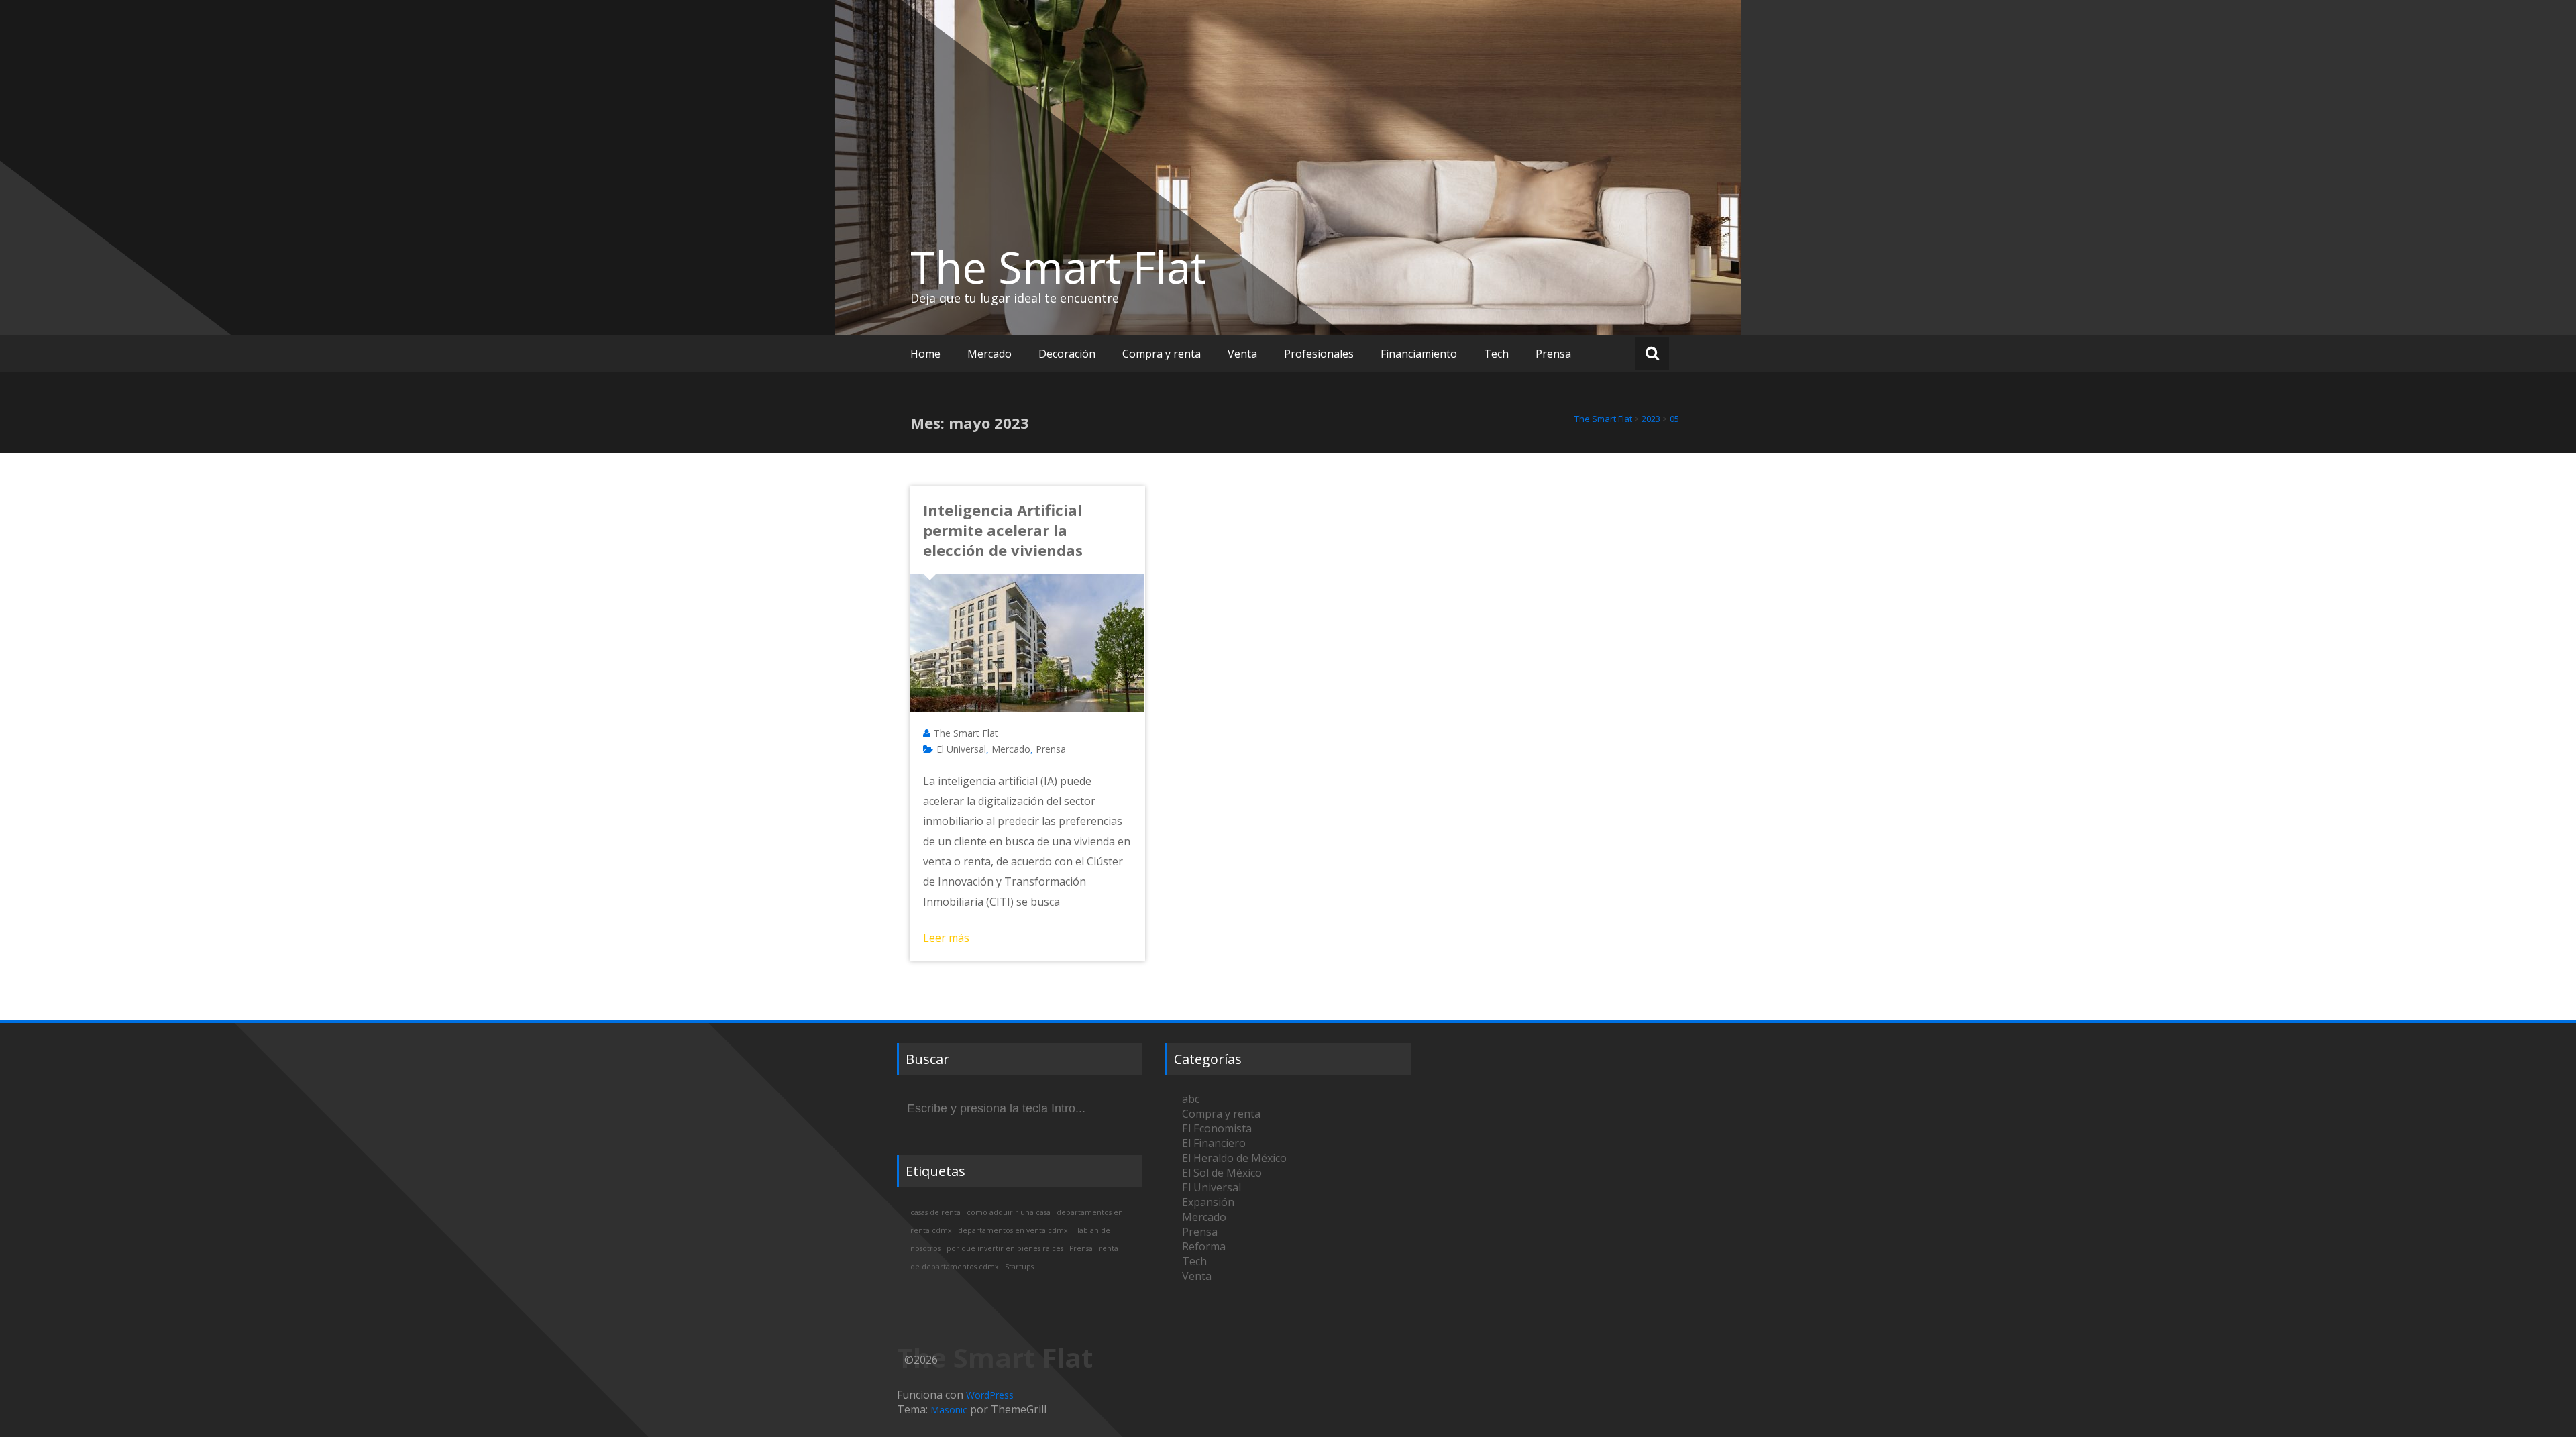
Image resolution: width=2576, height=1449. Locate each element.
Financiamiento (1419, 354)
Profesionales (1319, 354)
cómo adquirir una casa (1009, 1212)
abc (1191, 1099)
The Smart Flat (1059, 267)
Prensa (1553, 354)
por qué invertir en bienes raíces (1005, 1248)
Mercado (989, 354)
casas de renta (935, 1212)
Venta (1242, 354)
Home (925, 354)
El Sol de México (1222, 1173)
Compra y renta (1162, 354)
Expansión (1208, 1202)
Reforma (1204, 1246)
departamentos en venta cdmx (1013, 1230)
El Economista (1217, 1128)
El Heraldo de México (1234, 1158)
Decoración (1067, 354)
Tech (1496, 354)
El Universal (961, 749)
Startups (1019, 1267)
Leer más (946, 938)
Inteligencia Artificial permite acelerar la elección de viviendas (1003, 530)
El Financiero (1214, 1143)
